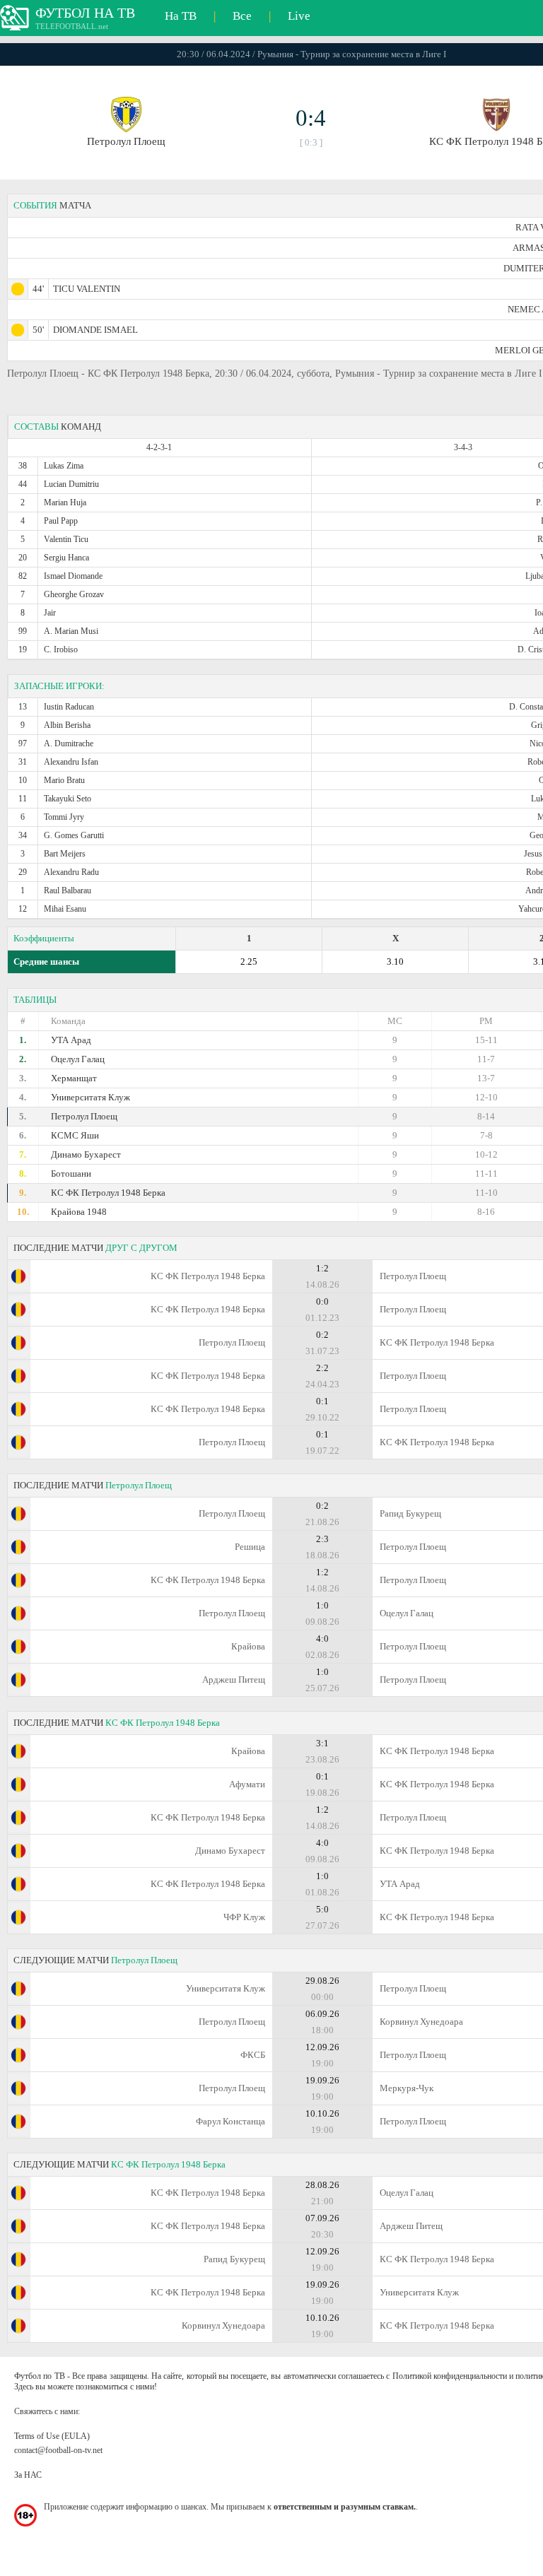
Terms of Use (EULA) (52, 2436)
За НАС (28, 2475)
